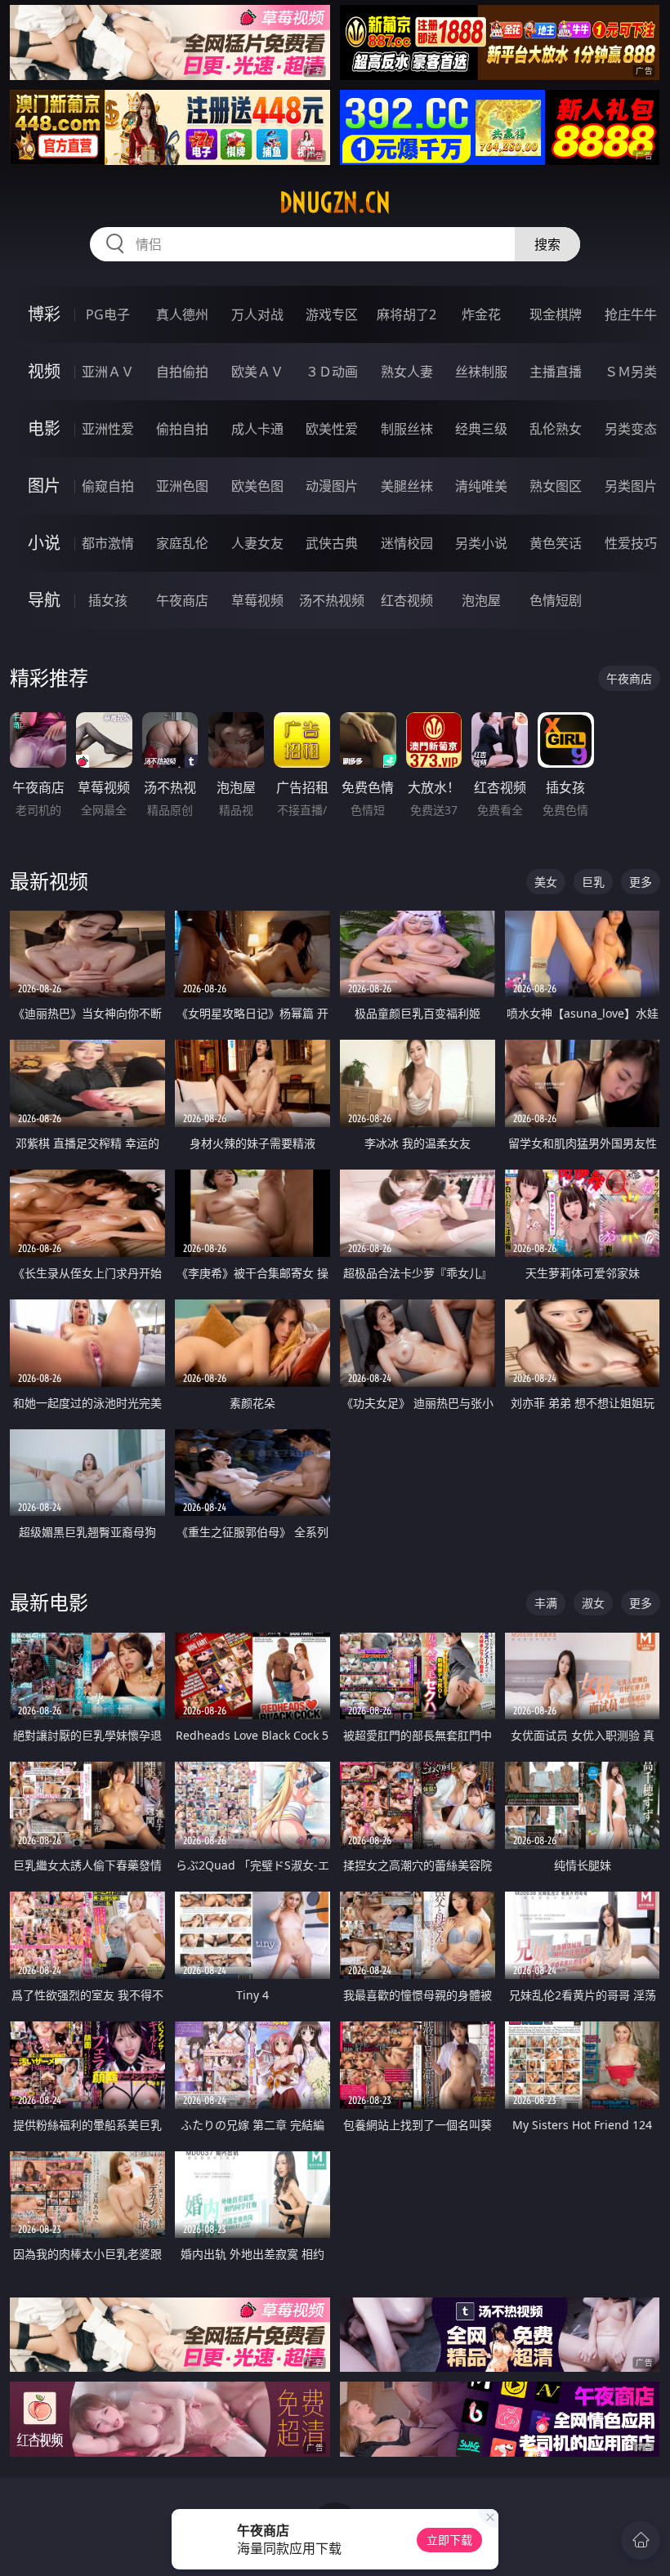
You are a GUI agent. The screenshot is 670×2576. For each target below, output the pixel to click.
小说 (44, 543)
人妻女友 (257, 543)
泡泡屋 (481, 600)
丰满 (546, 1603)
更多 (641, 882)
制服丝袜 (407, 429)
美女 (546, 882)
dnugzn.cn (335, 203)
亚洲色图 (182, 486)
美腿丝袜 (407, 486)
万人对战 (257, 314)
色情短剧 (556, 600)
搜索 (547, 244)
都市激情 (108, 543)
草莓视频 (257, 600)
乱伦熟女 (556, 429)
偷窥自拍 (108, 486)
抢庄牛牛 (631, 314)
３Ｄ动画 (332, 372)
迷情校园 (407, 543)
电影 (44, 428)
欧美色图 (257, 486)
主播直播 (556, 372)
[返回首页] (641, 2540)
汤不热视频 (332, 600)
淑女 (593, 1603)
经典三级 (481, 429)
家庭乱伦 (182, 543)
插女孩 (108, 600)
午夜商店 (182, 600)
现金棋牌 (556, 314)
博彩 (44, 314)
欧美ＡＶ (257, 372)
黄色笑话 (556, 543)
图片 (44, 486)
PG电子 (108, 314)
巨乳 (593, 882)
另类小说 (481, 543)
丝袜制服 (481, 372)
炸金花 (481, 314)
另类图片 (631, 486)
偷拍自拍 (182, 429)
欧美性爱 (332, 429)
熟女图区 (556, 486)
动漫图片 (332, 486)
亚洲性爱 (108, 429)
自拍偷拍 (182, 372)
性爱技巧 (631, 543)
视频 (44, 371)
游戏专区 (332, 314)
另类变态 (631, 429)
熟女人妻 (407, 372)
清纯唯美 (481, 486)
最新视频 (49, 881)
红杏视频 (407, 600)
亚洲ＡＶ (108, 372)
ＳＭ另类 (631, 372)
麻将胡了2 (406, 314)
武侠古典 (332, 543)
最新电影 (49, 1602)
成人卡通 (257, 429)
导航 (44, 600)
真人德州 (182, 314)
